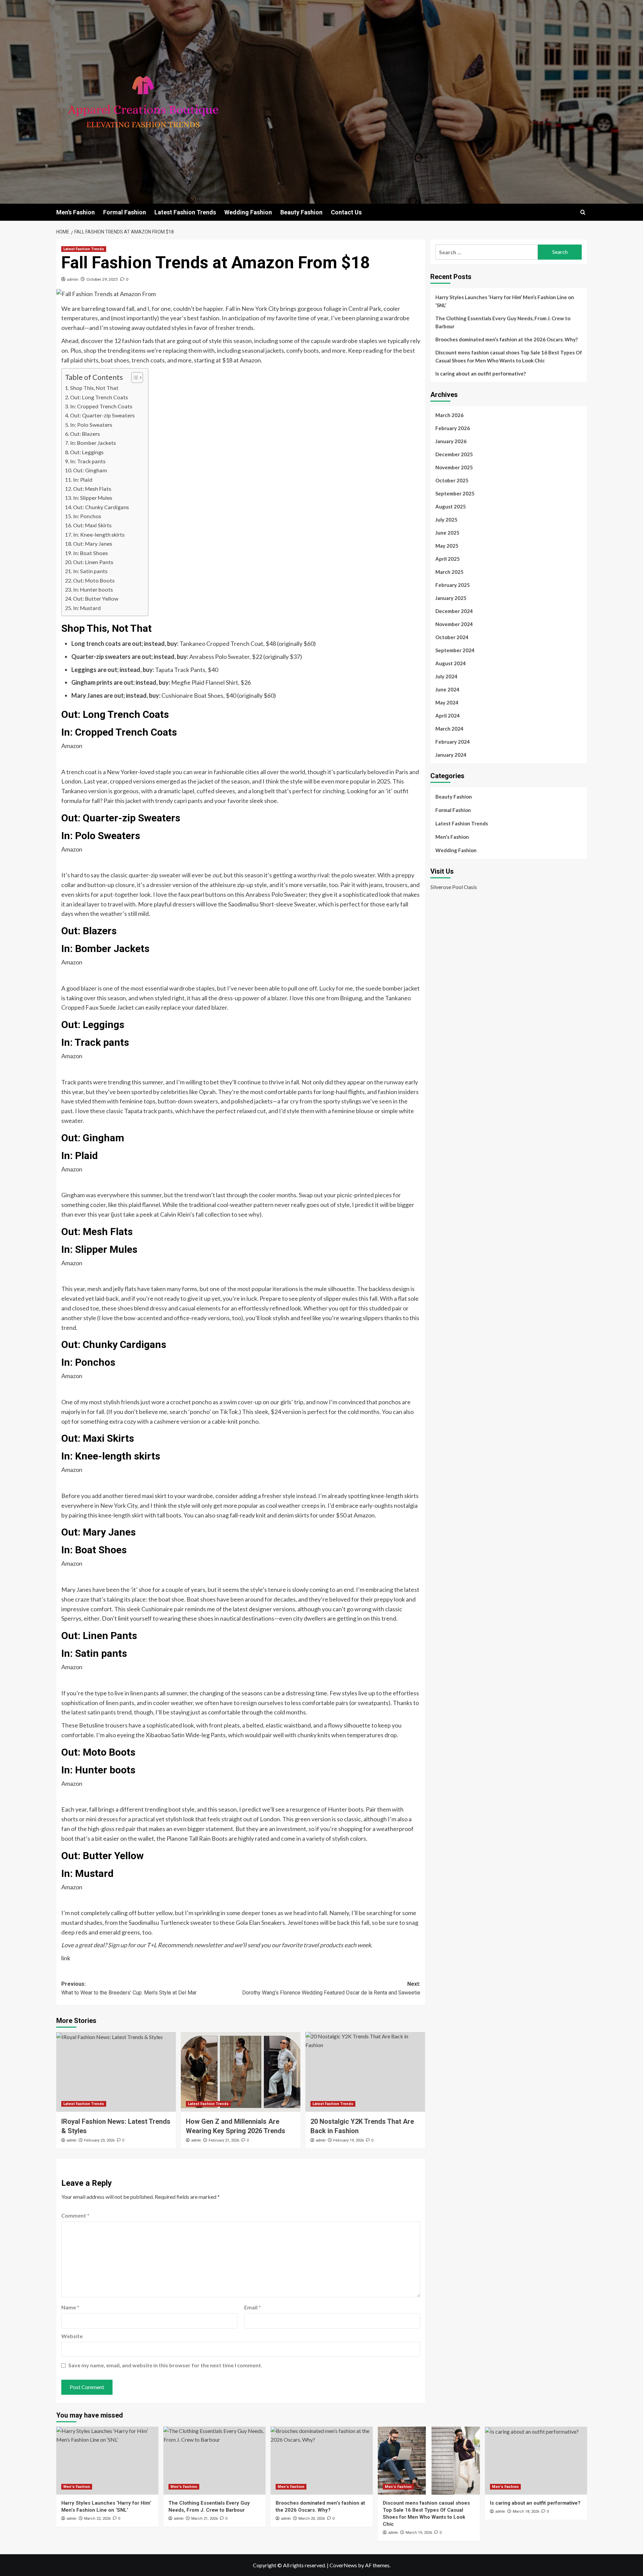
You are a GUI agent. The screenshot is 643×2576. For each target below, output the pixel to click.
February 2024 (453, 742)
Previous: (129, 1988)
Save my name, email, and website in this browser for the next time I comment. (165, 2365)
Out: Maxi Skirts (92, 525)
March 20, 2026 (312, 2519)
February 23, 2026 (99, 2140)
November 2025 (454, 467)
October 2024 (452, 637)
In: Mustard (87, 608)
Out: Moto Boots (94, 580)
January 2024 (451, 755)
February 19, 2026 (348, 2140)
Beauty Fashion (301, 212)
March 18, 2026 (526, 2512)
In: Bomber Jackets (93, 443)
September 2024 (455, 650)
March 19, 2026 (419, 2533)
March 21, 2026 (204, 2519)
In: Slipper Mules (93, 498)
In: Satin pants (90, 571)
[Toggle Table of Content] (134, 378)
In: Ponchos (87, 516)
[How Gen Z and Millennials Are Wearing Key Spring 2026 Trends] (241, 2072)
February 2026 (453, 428)
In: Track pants (88, 461)
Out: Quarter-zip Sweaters (102, 415)
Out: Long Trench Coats (99, 397)
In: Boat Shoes (90, 553)
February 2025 (453, 585)
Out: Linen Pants (93, 562)
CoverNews (343, 2565)
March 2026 (449, 415)
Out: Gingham (90, 470)
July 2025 (446, 520)
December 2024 (454, 611)
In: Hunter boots (93, 589)
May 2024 (447, 702)
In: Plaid (83, 480)
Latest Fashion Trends (185, 212)
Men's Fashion (452, 837)
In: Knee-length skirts (99, 534)
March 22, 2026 (97, 2519)
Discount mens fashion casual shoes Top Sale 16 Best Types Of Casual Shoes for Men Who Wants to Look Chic (509, 356)
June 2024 (447, 689)
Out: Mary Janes (93, 544)
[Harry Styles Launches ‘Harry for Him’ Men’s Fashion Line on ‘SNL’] (107, 2461)
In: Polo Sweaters (91, 425)
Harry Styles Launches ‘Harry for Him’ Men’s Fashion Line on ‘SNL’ (505, 301)
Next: (331, 1988)
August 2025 (451, 506)
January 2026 (451, 441)
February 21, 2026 (224, 2140)
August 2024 (451, 663)
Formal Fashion (125, 212)
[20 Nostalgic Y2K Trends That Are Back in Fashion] (365, 2072)
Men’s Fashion (76, 212)
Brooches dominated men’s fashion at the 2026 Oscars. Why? (507, 339)
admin (73, 279)
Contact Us (346, 212)
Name (70, 2307)
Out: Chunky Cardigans (101, 507)
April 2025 (448, 559)
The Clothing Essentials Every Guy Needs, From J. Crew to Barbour (503, 322)
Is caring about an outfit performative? (481, 374)
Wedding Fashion (248, 212)
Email (253, 2307)
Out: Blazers (85, 434)
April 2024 (448, 716)
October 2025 (452, 480)
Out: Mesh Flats (92, 489)
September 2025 (455, 493)
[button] (583, 212)
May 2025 (447, 546)
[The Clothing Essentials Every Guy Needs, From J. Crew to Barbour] (215, 2461)
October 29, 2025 (102, 279)
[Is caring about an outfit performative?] (536, 2461)
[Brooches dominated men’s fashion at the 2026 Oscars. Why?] (322, 2461)
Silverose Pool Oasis (454, 887)
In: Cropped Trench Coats (101, 406)
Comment (75, 2215)
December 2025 (454, 454)
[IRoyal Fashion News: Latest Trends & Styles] (116, 2072)
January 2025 (451, 598)
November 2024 (454, 624)
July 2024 (446, 676)
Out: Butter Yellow (96, 598)
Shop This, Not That (94, 388)
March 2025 (449, 572)
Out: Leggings (87, 452)
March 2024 (449, 729)
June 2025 (447, 533)
